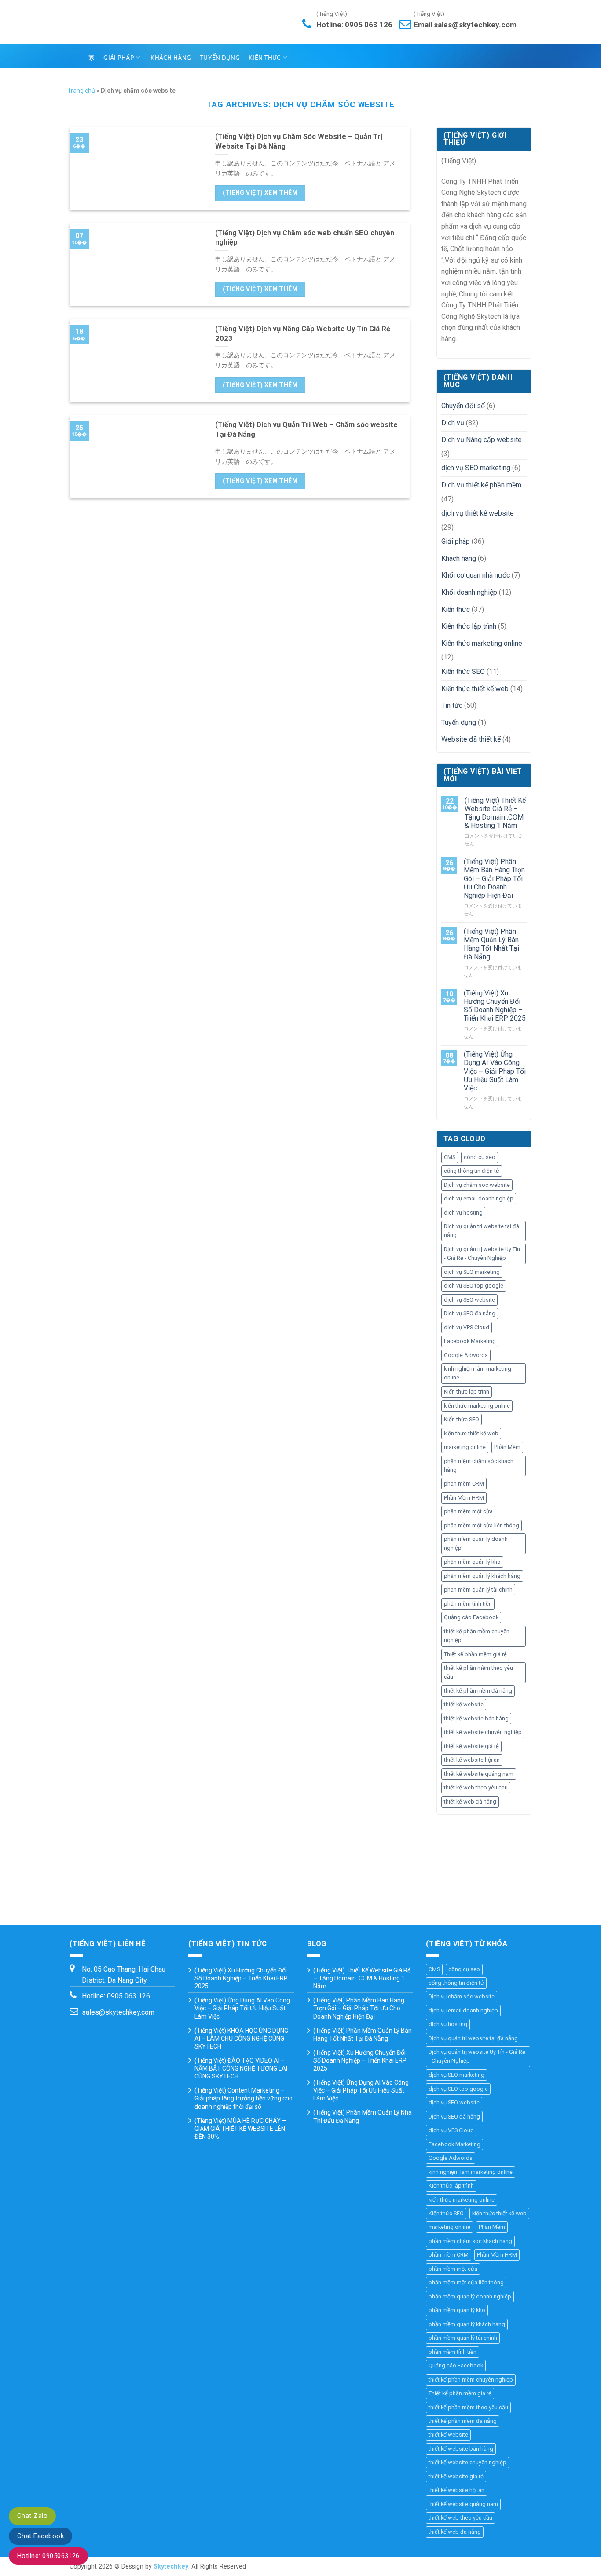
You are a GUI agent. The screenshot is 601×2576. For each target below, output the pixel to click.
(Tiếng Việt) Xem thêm (260, 193)
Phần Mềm (507, 1447)
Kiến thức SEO (463, 671)
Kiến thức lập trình (469, 626)
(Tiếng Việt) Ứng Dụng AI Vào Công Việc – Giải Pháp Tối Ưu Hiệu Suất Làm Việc (495, 1071)
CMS (450, 1157)
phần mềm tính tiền (468, 1604)
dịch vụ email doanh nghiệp (479, 1198)
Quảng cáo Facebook (471, 1617)
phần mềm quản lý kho (472, 1562)
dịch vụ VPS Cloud (467, 1327)
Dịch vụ (453, 423)
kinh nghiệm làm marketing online (478, 1373)
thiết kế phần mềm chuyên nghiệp (477, 1636)
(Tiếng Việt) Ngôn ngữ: (405, 56)
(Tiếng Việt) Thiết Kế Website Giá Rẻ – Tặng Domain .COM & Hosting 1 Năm (495, 813)
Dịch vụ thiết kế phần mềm (481, 485)
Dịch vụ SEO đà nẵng (470, 1313)
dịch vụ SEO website (469, 1300)
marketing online (465, 1447)
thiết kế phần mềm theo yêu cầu (478, 1672)
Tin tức (452, 705)
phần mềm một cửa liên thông (482, 1525)
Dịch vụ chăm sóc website (477, 1185)
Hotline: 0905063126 (48, 2556)
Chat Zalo (32, 2516)
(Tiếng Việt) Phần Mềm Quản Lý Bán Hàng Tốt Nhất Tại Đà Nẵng (491, 944)
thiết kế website (464, 1704)
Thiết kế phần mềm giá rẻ (475, 1654)
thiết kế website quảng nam (479, 1774)
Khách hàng (171, 58)
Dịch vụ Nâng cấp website (482, 440)
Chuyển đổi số (463, 406)
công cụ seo (480, 1157)
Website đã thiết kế (471, 739)
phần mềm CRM (464, 1484)
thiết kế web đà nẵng (470, 1802)
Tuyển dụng (220, 58)
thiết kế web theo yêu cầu (476, 1787)
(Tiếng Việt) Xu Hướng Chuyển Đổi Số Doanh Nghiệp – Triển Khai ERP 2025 (495, 1006)
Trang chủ (81, 91)
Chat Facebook (40, 2536)
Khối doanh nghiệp (469, 592)
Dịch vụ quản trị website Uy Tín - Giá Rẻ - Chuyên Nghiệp (482, 1253)
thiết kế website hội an (472, 1760)
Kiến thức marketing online (482, 643)
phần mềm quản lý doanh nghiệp (476, 1543)
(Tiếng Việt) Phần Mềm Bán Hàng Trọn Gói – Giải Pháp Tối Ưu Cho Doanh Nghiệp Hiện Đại (494, 878)
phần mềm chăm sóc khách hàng (479, 1465)
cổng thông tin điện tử (472, 1171)
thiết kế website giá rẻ (471, 1746)
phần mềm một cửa (468, 1511)
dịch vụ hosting (463, 1213)
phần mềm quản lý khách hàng (482, 1576)
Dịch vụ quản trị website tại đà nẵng (482, 1231)
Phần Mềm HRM (464, 1498)
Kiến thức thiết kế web (475, 689)
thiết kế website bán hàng (476, 1718)
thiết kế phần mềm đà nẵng (478, 1691)
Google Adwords (466, 1355)
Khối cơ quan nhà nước (476, 575)
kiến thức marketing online (477, 1406)
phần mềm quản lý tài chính (478, 1590)
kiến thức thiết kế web (471, 1433)
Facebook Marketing (470, 1341)
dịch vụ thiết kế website (478, 513)
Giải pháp (119, 58)
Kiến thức (265, 58)
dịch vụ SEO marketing (476, 468)
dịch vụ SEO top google (474, 1286)
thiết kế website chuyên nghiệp (483, 1732)
